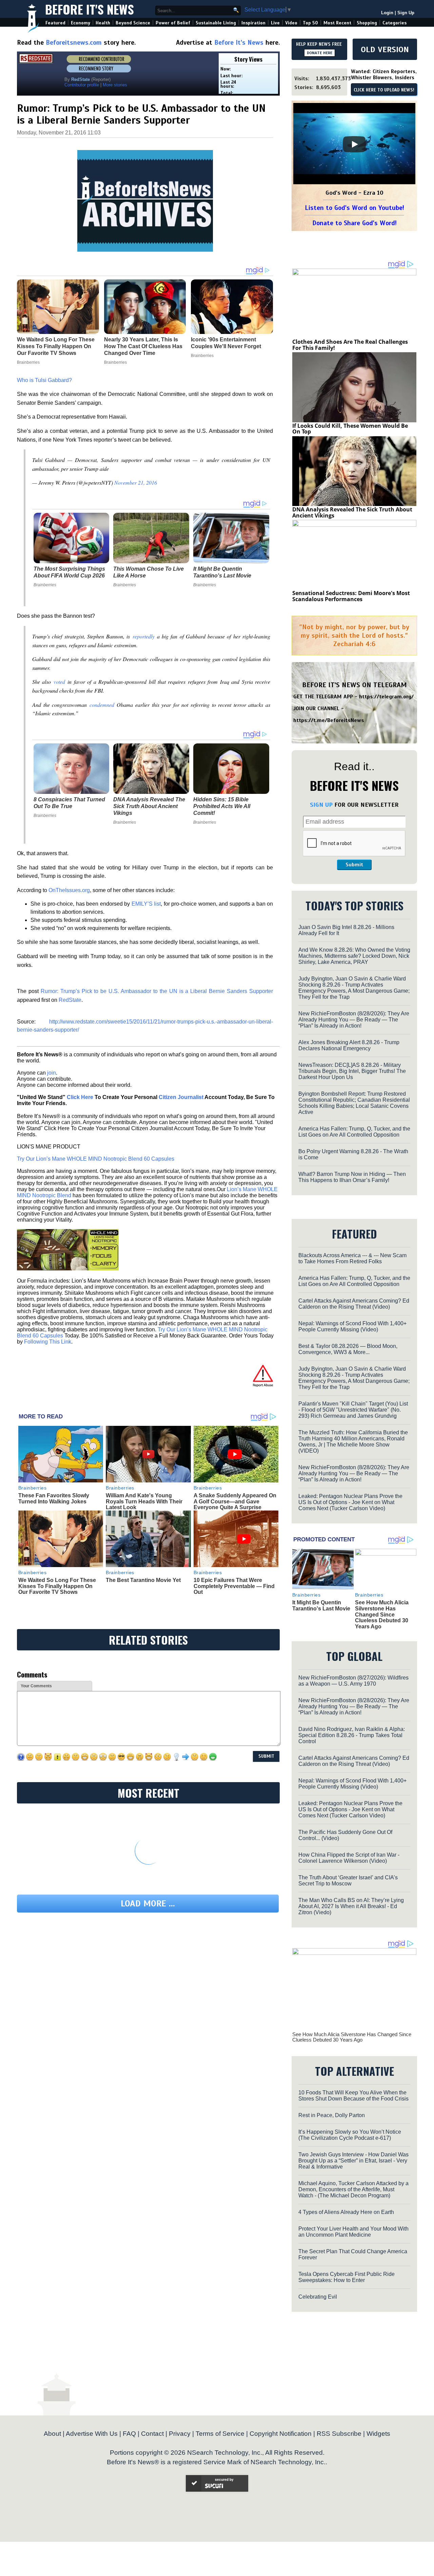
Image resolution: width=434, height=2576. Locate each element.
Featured (55, 23)
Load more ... (148, 1904)
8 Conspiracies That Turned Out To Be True (69, 803)
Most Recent (337, 23)
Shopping (367, 23)
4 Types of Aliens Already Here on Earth (346, 2212)
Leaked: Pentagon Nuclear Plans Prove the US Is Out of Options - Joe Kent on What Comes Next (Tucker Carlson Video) (350, 1502)
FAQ (129, 2434)
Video (291, 23)
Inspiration (253, 23)
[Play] (354, 144)
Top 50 (310, 23)
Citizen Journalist (181, 1097)
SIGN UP (321, 805)
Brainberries (45, 585)
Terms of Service (220, 2434)
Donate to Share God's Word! (354, 223)
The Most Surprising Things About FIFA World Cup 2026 (69, 572)
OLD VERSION (385, 49)
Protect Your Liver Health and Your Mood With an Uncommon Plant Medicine (353, 2232)
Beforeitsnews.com (74, 43)
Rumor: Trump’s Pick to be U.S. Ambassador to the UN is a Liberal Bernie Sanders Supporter (157, 991)
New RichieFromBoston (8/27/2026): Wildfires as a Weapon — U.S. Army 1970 (353, 1681)
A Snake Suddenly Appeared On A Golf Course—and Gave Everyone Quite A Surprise (235, 1501)
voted (59, 682)
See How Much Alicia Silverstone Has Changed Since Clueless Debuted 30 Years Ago (382, 1614)
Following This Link (48, 1342)
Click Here (80, 1097)
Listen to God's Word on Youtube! (354, 208)
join (52, 1073)
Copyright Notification (281, 2434)
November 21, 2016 (136, 482)
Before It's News (90, 9)
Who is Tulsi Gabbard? (44, 380)
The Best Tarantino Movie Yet (143, 1580)
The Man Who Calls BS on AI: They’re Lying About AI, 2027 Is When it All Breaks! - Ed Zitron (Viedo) (351, 1906)
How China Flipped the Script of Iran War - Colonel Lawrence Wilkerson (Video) (349, 1858)
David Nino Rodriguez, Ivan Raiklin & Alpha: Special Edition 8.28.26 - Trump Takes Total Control (352, 1735)
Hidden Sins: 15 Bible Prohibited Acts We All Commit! (222, 806)
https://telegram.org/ (386, 697)
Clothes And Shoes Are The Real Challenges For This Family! (350, 345)
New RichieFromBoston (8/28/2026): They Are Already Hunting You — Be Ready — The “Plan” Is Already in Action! (354, 1020)
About (52, 2434)
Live (275, 23)
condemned (102, 705)
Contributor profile (82, 85)
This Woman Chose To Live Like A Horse (149, 572)
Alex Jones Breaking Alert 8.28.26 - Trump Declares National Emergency (349, 1045)
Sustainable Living (216, 23)
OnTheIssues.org (69, 890)
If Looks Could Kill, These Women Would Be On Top (350, 429)
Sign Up (406, 13)
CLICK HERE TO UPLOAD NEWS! (384, 90)
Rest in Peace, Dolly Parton (332, 2115)
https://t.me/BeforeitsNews (329, 720)
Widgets (378, 2434)
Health (103, 23)
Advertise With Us (92, 2434)
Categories (394, 23)
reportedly (144, 636)
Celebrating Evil (318, 2297)
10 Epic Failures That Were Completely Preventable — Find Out (234, 1586)
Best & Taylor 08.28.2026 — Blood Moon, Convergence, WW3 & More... (348, 1349)
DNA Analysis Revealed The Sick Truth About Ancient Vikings (149, 806)
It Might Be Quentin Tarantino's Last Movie (222, 572)
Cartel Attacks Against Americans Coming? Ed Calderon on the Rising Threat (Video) (354, 1304)
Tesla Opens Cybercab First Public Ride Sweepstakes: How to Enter (347, 2277)
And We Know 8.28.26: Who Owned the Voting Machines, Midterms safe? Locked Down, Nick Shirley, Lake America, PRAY (354, 956)
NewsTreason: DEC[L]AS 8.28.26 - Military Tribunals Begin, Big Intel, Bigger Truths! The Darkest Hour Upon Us (352, 1071)
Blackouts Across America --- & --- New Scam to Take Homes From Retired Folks (352, 1258)
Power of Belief (173, 23)
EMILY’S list (146, 904)
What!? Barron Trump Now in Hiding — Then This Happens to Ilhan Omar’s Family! (352, 1177)
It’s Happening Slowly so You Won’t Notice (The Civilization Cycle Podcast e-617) (350, 2135)
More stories (115, 85)
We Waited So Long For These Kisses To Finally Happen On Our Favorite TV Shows (57, 1586)
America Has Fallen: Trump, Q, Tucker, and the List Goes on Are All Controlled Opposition (354, 1132)
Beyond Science (133, 23)
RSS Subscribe (339, 2434)
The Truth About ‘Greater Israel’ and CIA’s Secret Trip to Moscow (348, 1881)
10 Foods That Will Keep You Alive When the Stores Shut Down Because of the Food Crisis (353, 2096)
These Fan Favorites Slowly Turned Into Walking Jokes (54, 1498)
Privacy (180, 2434)
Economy (81, 23)
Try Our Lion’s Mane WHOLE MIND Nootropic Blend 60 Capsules (96, 1159)
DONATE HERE (320, 53)
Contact (152, 2434)
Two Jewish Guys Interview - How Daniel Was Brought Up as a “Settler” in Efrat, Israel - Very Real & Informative (353, 2161)
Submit (354, 865)
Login (387, 13)
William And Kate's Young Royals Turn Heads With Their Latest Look (144, 1501)
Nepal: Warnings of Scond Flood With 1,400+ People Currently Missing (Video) (352, 1326)
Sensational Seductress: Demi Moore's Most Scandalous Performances (351, 596)
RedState (70, 1000)
